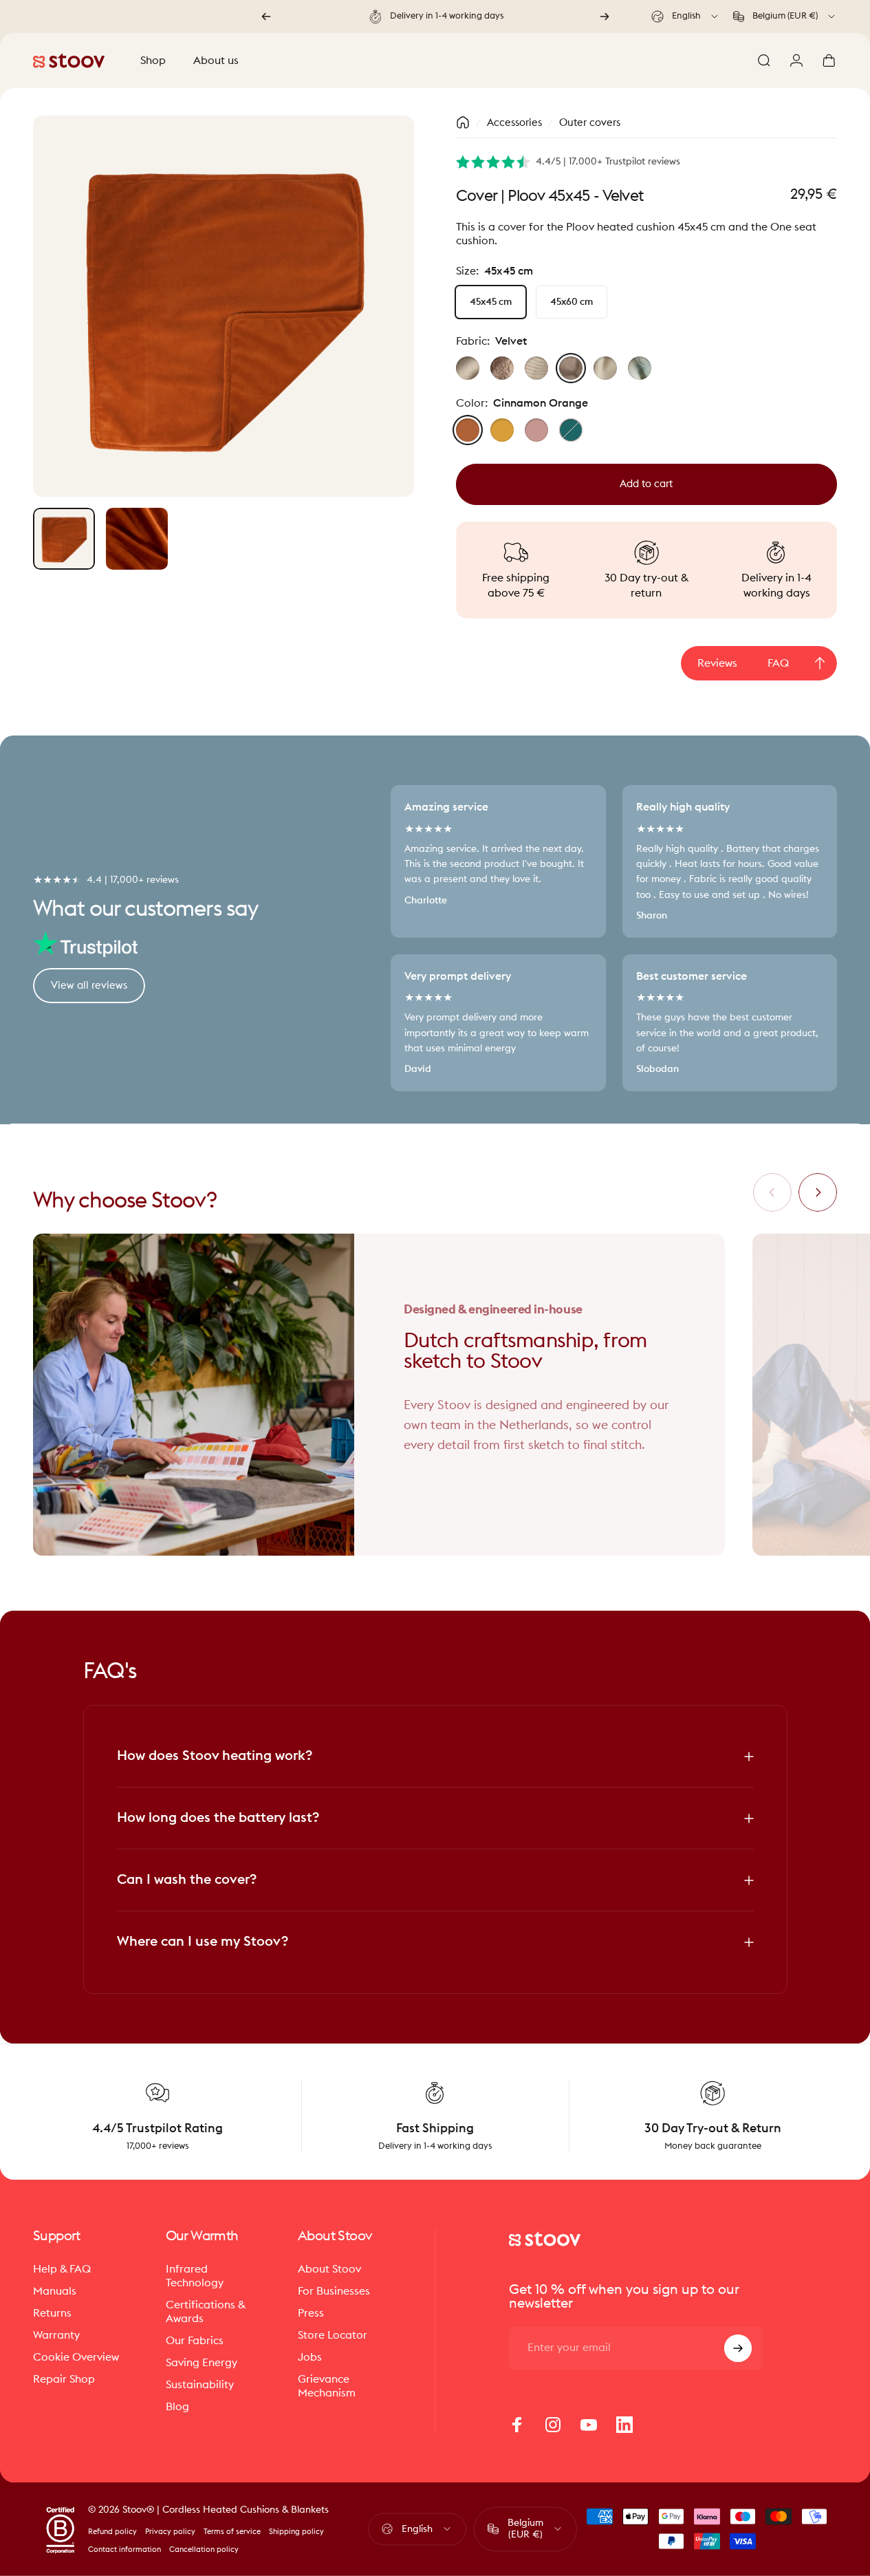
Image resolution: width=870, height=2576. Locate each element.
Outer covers (590, 123)
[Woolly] (502, 368)
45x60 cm (572, 302)
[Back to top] (820, 663)
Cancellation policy (204, 2550)
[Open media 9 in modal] (224, 306)
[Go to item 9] (137, 539)
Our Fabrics (195, 2341)
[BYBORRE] (640, 368)
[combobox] (686, 17)
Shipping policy (296, 2532)
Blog (177, 2407)
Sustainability (200, 2385)
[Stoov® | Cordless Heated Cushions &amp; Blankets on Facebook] (517, 2425)
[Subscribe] (738, 2348)
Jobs (310, 2357)
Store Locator (333, 2335)
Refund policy (112, 2532)
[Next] (605, 17)
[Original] (468, 368)
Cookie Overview (76, 2357)
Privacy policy (170, 2532)
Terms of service (232, 2532)
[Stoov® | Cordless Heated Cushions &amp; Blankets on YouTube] (589, 2425)
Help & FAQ (62, 2269)
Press (311, 2313)
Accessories (514, 123)
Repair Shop (64, 2379)
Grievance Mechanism (327, 2386)
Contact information (124, 2550)
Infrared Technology (195, 2276)
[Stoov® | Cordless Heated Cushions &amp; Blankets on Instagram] (553, 2425)
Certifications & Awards (206, 2312)
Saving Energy (202, 2363)
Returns (52, 2313)
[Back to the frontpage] (463, 122)
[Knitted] (536, 368)
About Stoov (329, 2269)
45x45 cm (491, 302)
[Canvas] (605, 368)
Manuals (55, 2291)
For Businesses (334, 2291)
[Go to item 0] (64, 539)
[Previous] (266, 17)
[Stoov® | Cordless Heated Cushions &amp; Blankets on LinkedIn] (624, 2425)
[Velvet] (571, 368)
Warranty (56, 2335)
